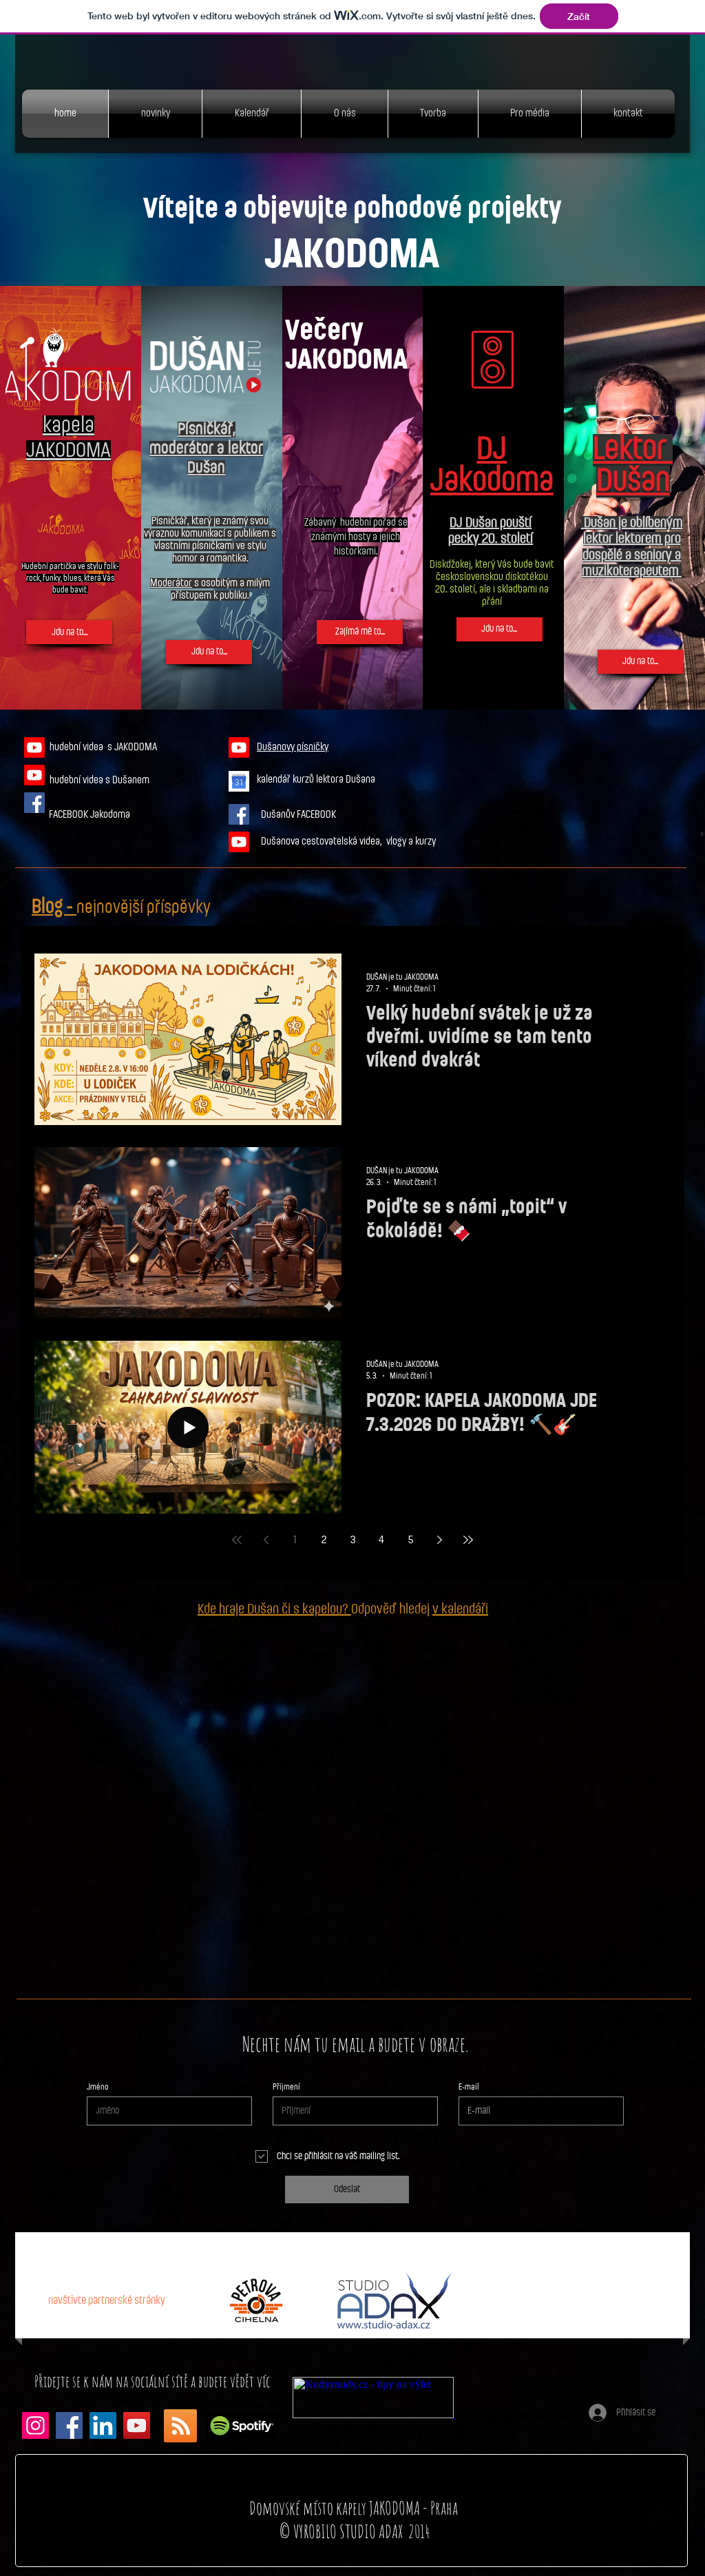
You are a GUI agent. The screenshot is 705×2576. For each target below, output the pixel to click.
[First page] (237, 1540)
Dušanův (279, 815)
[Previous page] (266, 1540)
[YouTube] (137, 2425)
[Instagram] (35, 2425)
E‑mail (469, 2087)
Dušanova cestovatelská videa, (324, 842)
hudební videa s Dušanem (99, 780)
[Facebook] (69, 2425)
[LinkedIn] (103, 2425)
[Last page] (468, 1540)
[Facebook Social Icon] (34, 803)
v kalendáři (460, 1609)
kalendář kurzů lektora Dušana (317, 780)
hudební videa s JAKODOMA (103, 747)
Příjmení (286, 2087)
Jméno (98, 2087)
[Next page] (439, 1540)
